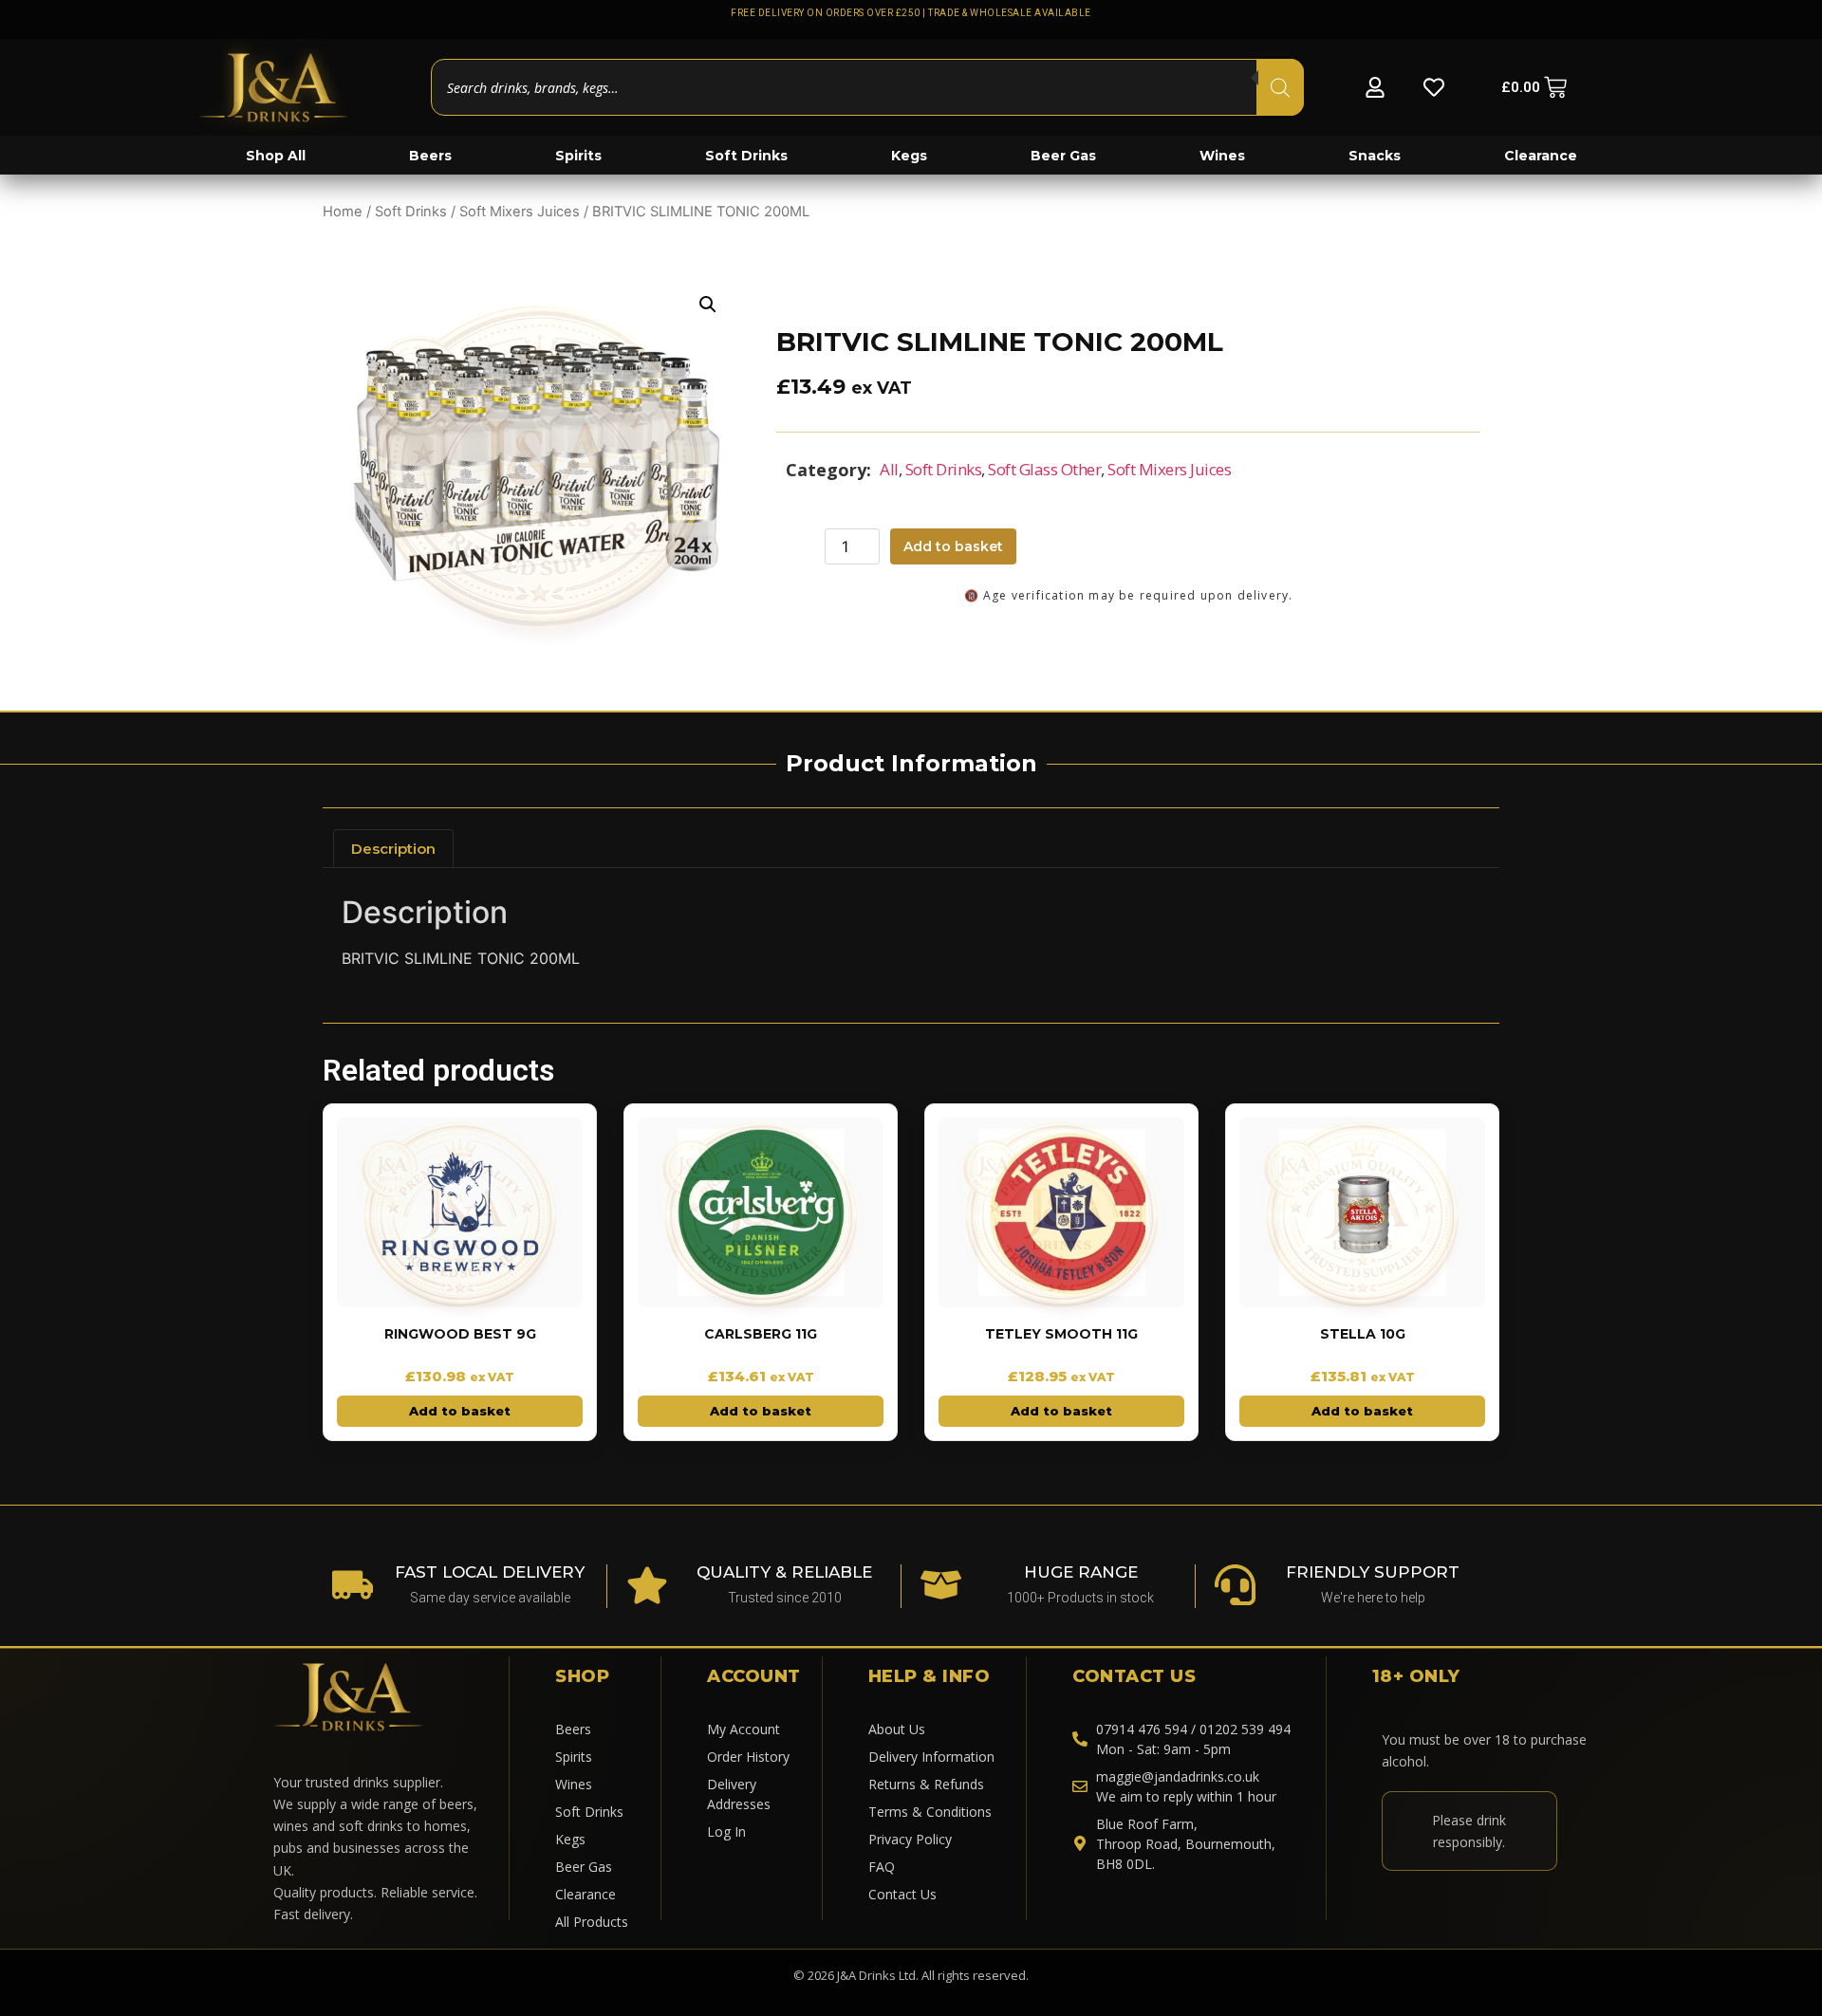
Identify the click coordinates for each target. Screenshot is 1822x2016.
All (889, 469)
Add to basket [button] (460, 1411)
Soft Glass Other (1044, 469)
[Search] (1280, 87)
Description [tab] (393, 849)
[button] (708, 305)
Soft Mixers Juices (520, 212)
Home (343, 212)
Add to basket (953, 546)
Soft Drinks (411, 212)
